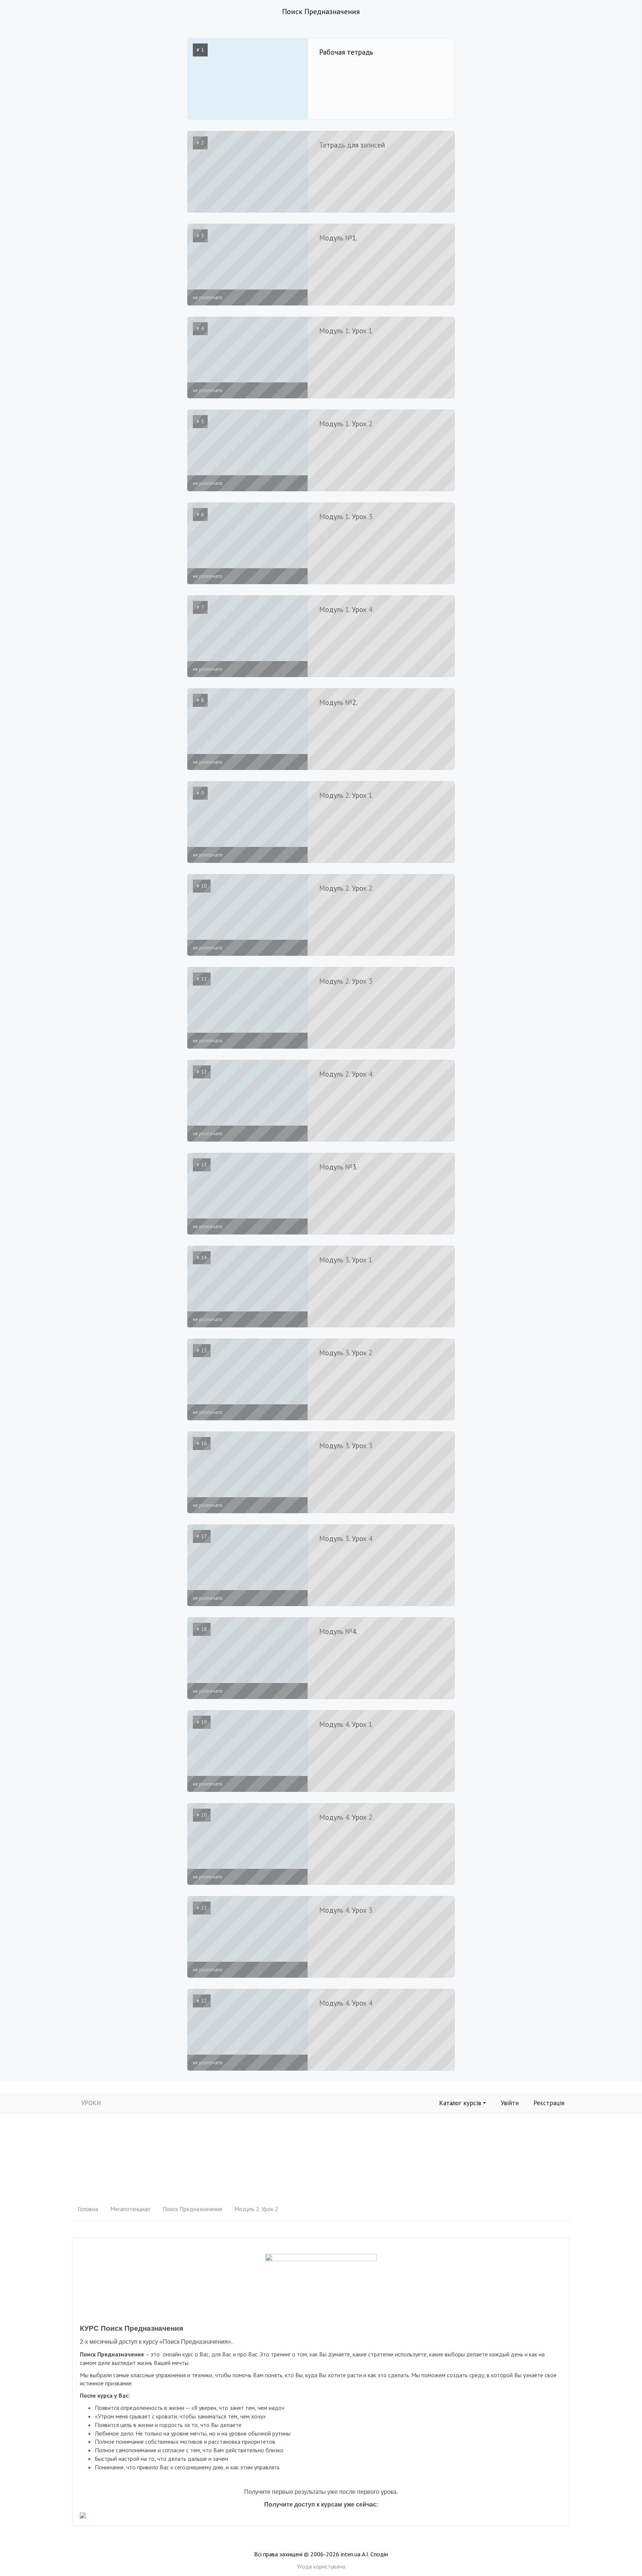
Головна (88, 2209)
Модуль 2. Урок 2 (256, 2209)
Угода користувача (321, 2566)
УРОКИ (91, 2103)
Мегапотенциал (130, 2209)
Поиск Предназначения (192, 2209)
